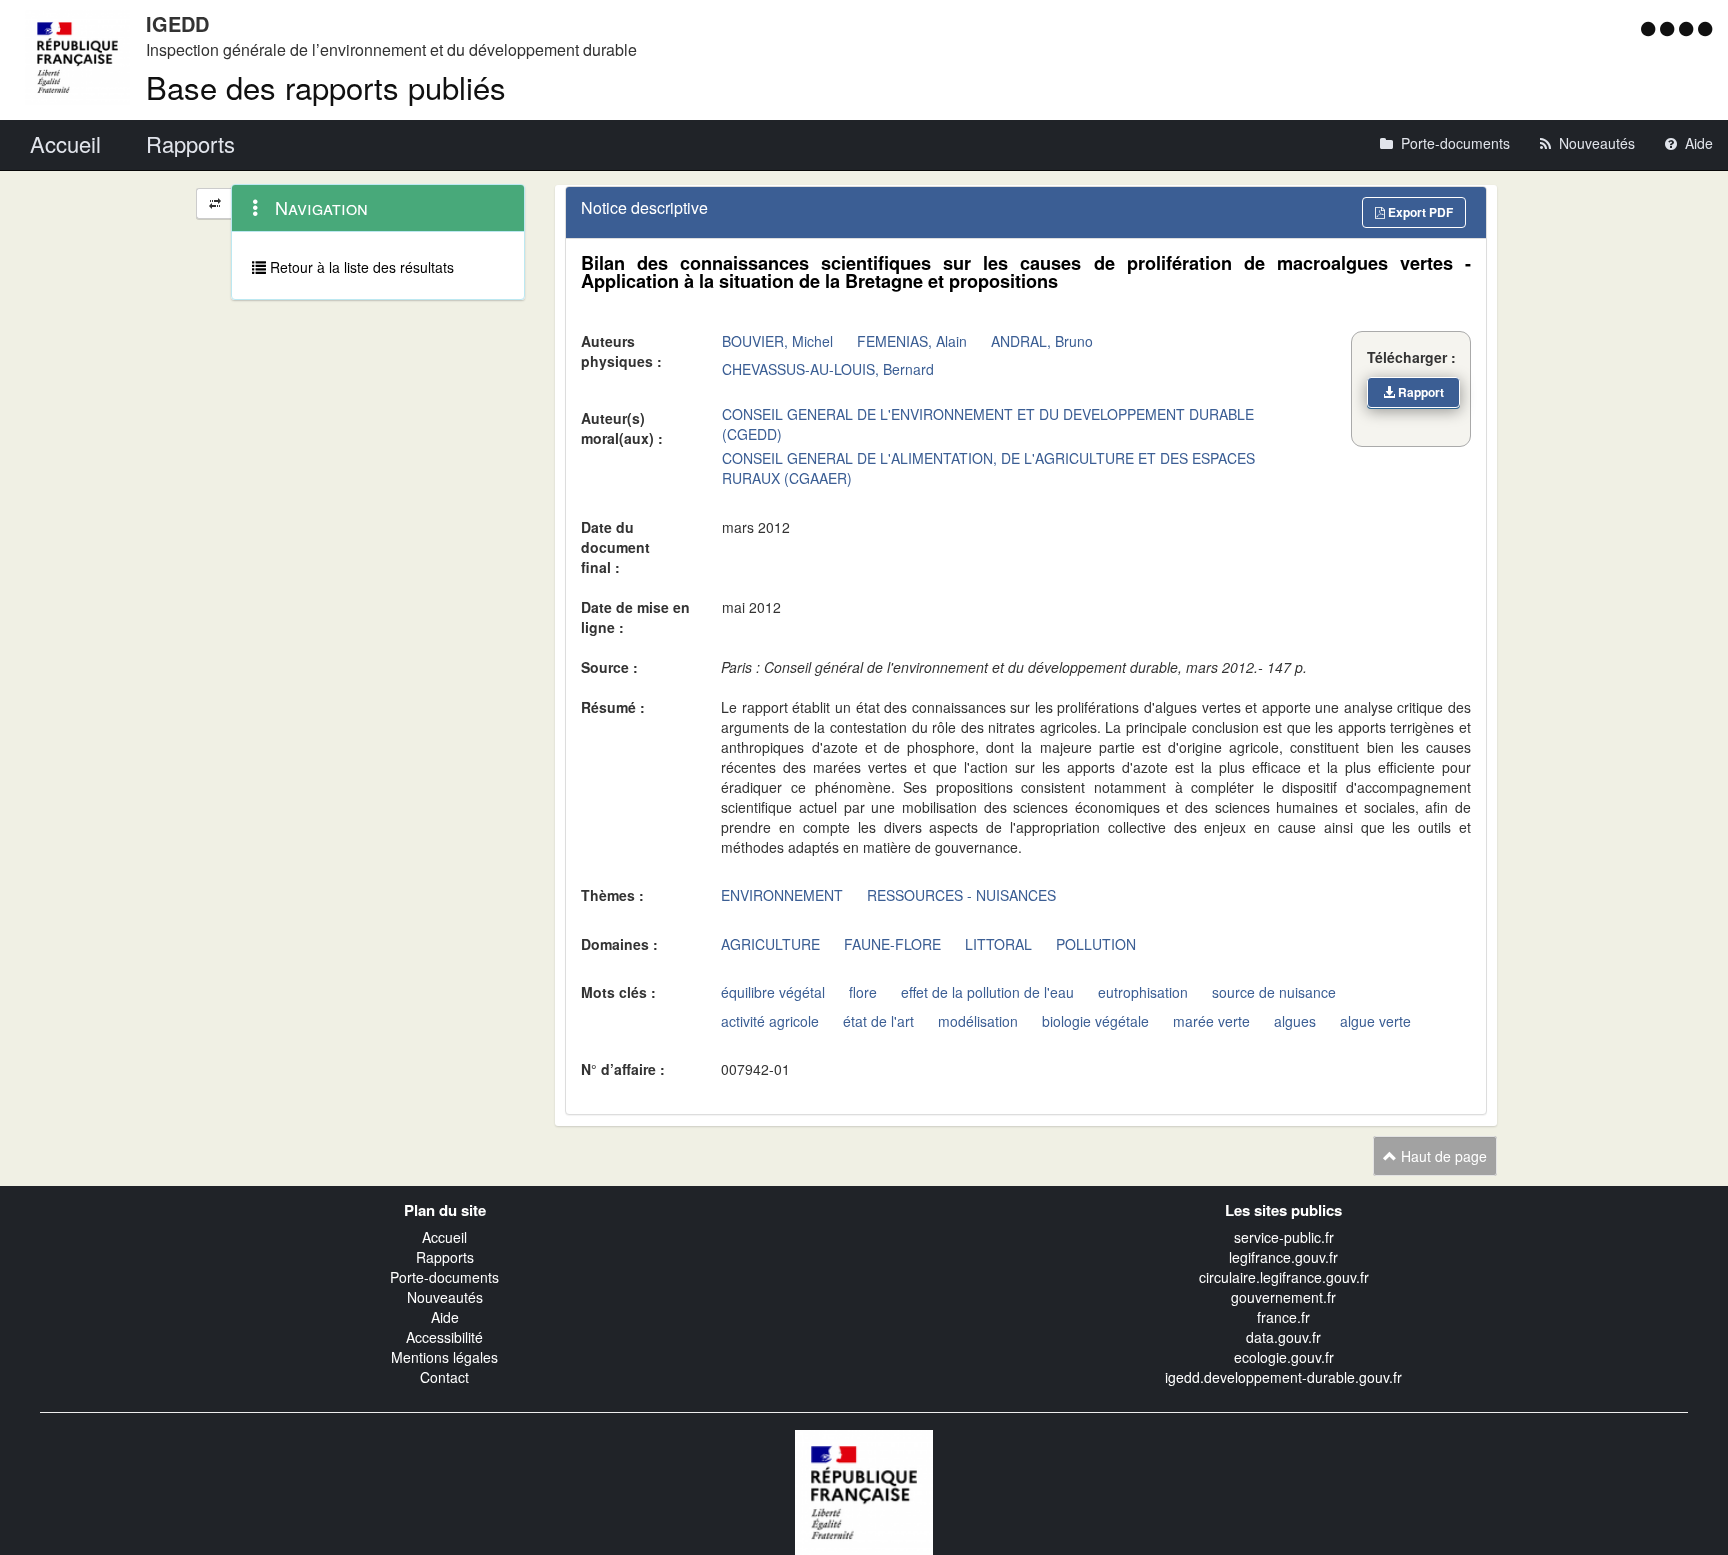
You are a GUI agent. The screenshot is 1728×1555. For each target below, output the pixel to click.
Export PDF (1419, 212)
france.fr (1283, 1317)
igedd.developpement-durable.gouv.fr (1283, 1377)
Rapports (445, 1257)
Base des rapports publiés (326, 86)
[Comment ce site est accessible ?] (1650, 28)
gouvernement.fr (1283, 1297)
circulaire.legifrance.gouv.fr (1284, 1277)
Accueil (444, 1237)
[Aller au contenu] (1669, 28)
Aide (445, 1317)
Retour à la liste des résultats (360, 267)
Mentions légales (444, 1357)
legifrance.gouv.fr (1283, 1257)
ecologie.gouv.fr (1284, 1357)
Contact (444, 1377)
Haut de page (1442, 1156)
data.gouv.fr (1283, 1337)
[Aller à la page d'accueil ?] (1705, 28)
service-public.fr (1284, 1237)
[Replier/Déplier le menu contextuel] (214, 203)
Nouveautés (445, 1297)
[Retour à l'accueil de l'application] (864, 1490)
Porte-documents (444, 1277)
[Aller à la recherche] (1688, 28)
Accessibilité (444, 1337)
